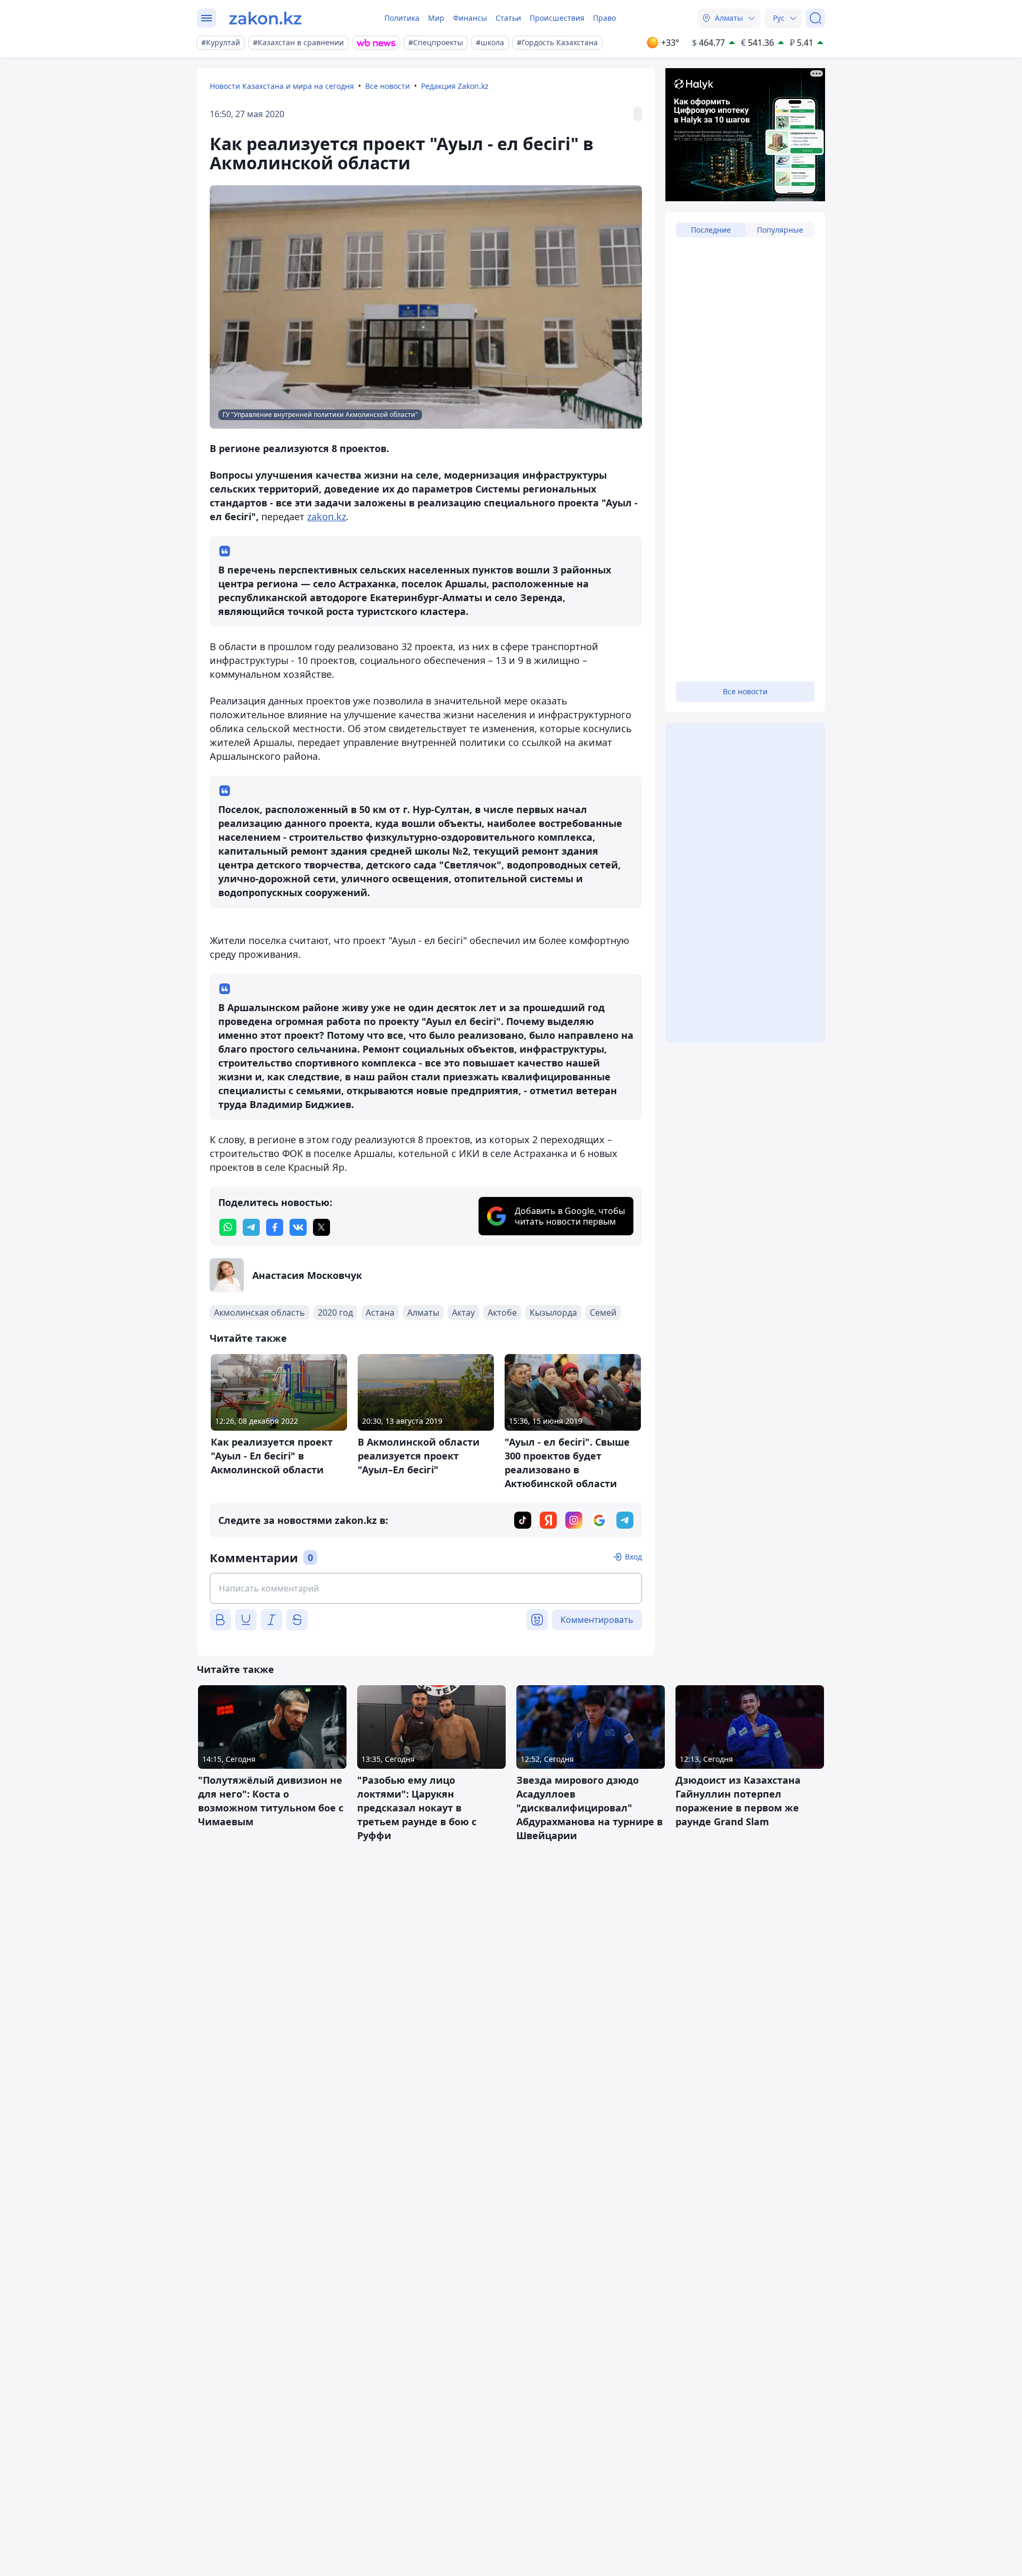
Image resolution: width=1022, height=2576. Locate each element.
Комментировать (597, 1620)
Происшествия (557, 18)
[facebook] (275, 1227)
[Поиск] (815, 18)
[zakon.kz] (265, 18)
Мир (436, 18)
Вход (633, 1557)
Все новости (388, 86)
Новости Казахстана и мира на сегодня (282, 86)
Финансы (470, 18)
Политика (402, 18)
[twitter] (322, 1227)
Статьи (508, 18)
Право (604, 18)
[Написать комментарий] (426, 1588)
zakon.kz (327, 516)
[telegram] (251, 1227)
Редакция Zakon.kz (455, 86)
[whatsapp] (228, 1227)
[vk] (298, 1227)
